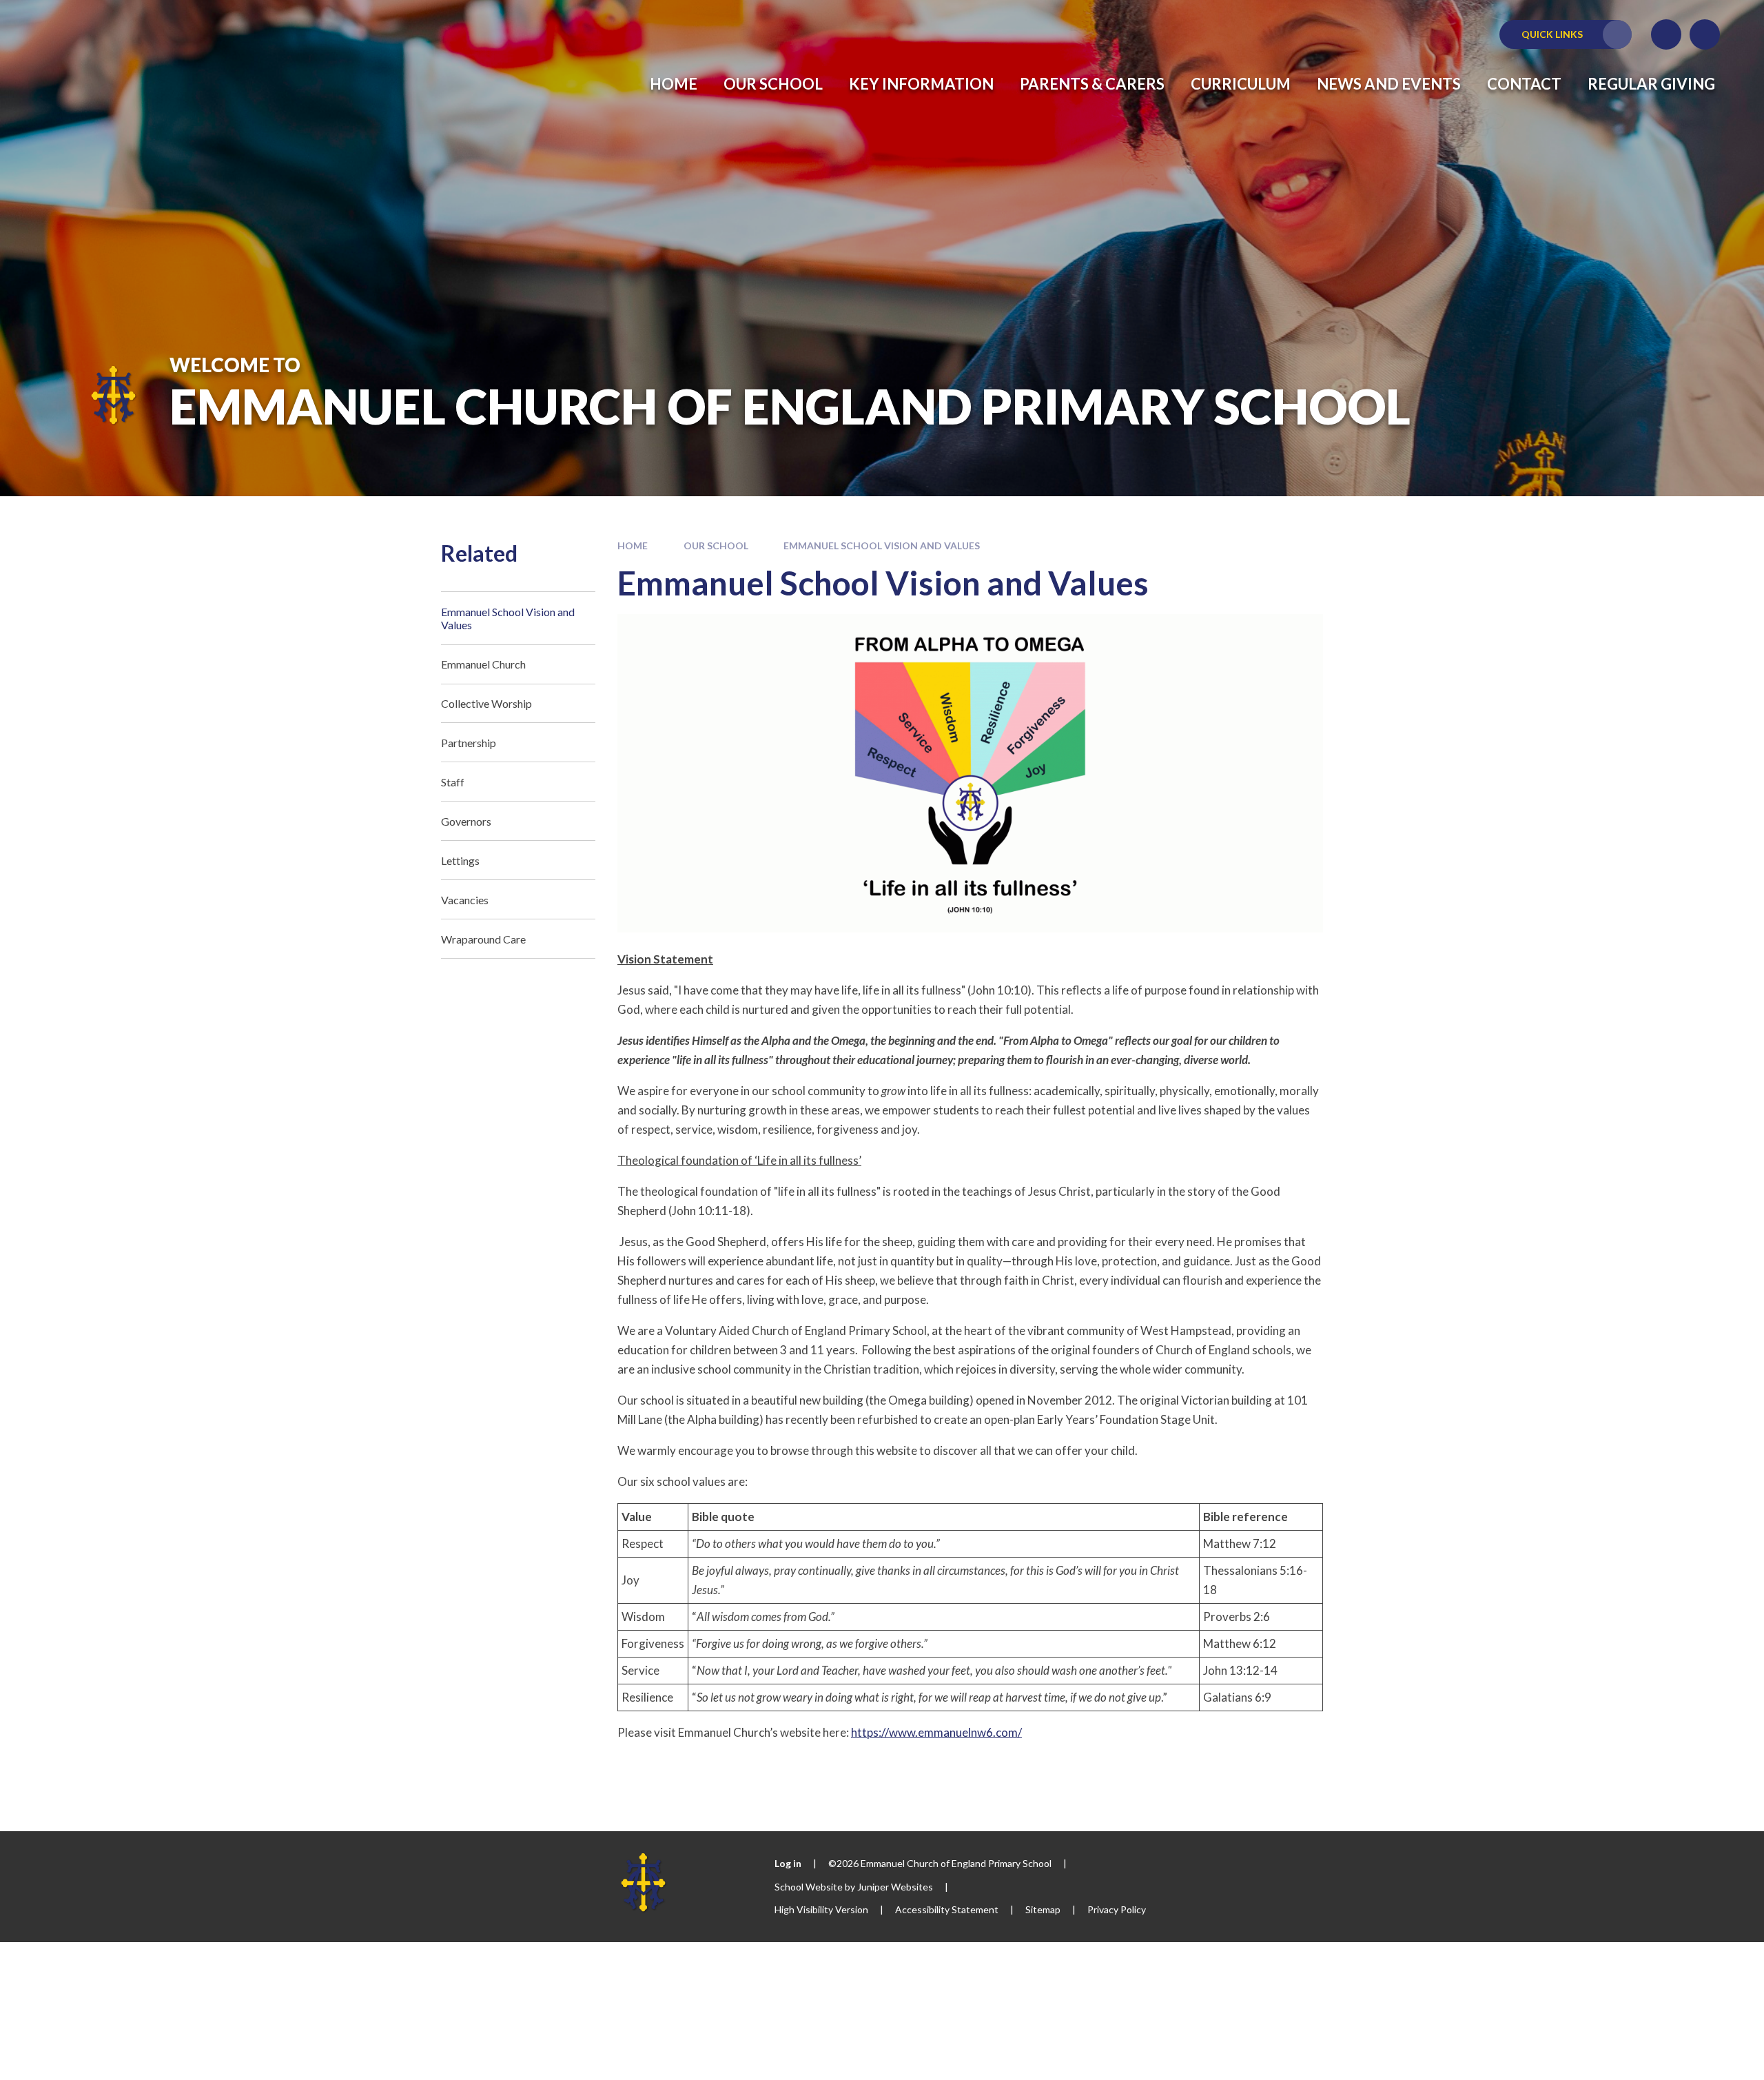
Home (633, 546)
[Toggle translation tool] (1666, 34)
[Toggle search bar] (1705, 34)
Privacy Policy (1117, 1909)
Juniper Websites (895, 1887)
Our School (716, 546)
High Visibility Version (821, 1909)
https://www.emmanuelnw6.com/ (936, 1732)
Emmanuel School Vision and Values (882, 546)
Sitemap (1043, 1909)
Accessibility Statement (947, 1909)
